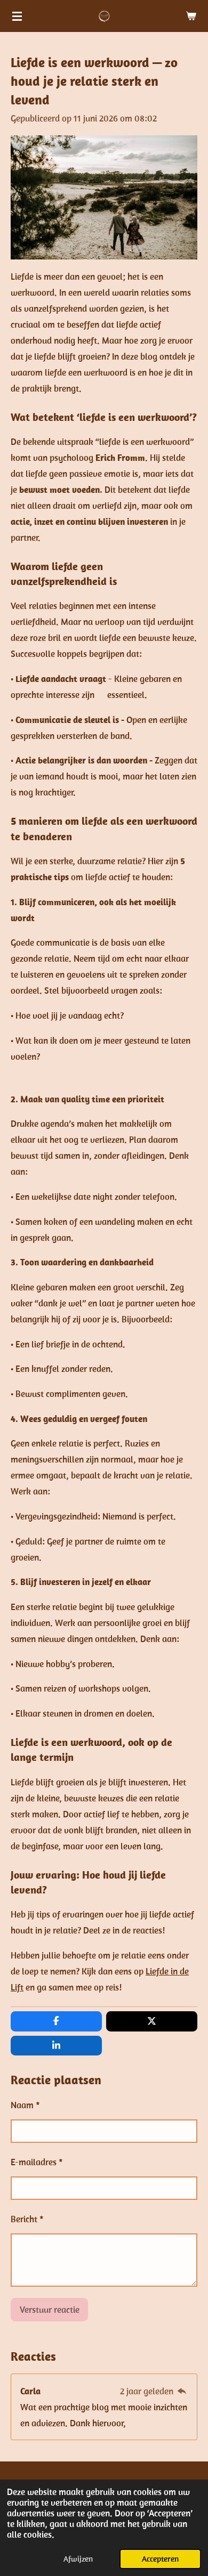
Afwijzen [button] (78, 2559)
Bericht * (27, 2219)
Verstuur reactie (50, 2310)
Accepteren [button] (160, 2559)
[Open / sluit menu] (17, 16)
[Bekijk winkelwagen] (191, 16)
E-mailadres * (37, 2162)
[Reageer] (182, 2391)
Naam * (25, 2105)
